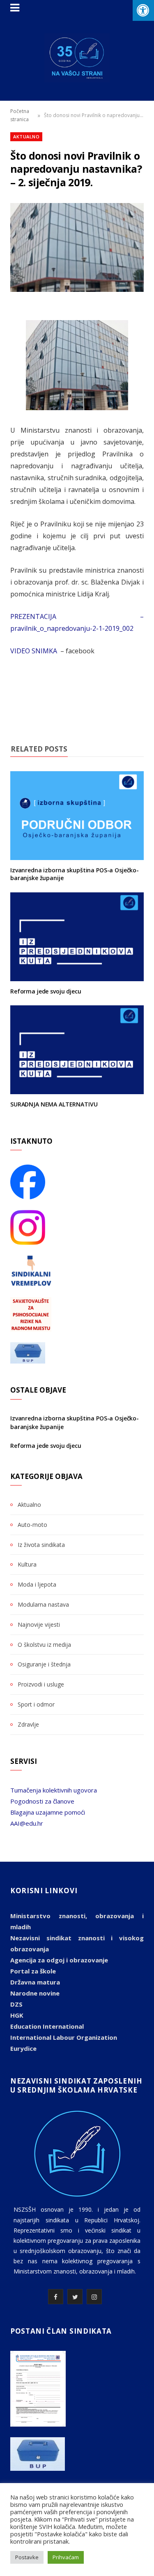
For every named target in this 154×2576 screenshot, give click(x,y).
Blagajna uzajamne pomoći (48, 1812)
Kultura (27, 1564)
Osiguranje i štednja (44, 1664)
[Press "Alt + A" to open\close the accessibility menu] (143, 10)
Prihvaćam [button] (66, 2557)
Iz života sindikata (41, 1545)
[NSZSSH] (77, 58)
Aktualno (26, 137)
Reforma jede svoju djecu (46, 991)
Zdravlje (28, 1724)
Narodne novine (35, 1993)
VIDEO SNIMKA (34, 651)
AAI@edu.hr (27, 1823)
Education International (47, 2026)
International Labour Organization (64, 2037)
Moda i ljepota (37, 1584)
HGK (17, 2015)
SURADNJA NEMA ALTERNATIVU (54, 1104)
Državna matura (35, 1982)
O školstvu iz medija (44, 1645)
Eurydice (23, 2048)
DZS (16, 2004)
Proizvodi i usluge (41, 1684)
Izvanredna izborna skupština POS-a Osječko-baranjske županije (75, 874)
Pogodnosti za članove (42, 1801)
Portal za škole (33, 1971)
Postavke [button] (27, 2557)
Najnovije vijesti (39, 1624)
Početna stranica (20, 115)
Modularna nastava (43, 1604)
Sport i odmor (36, 1704)
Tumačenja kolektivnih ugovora (54, 1790)
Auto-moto (32, 1525)
